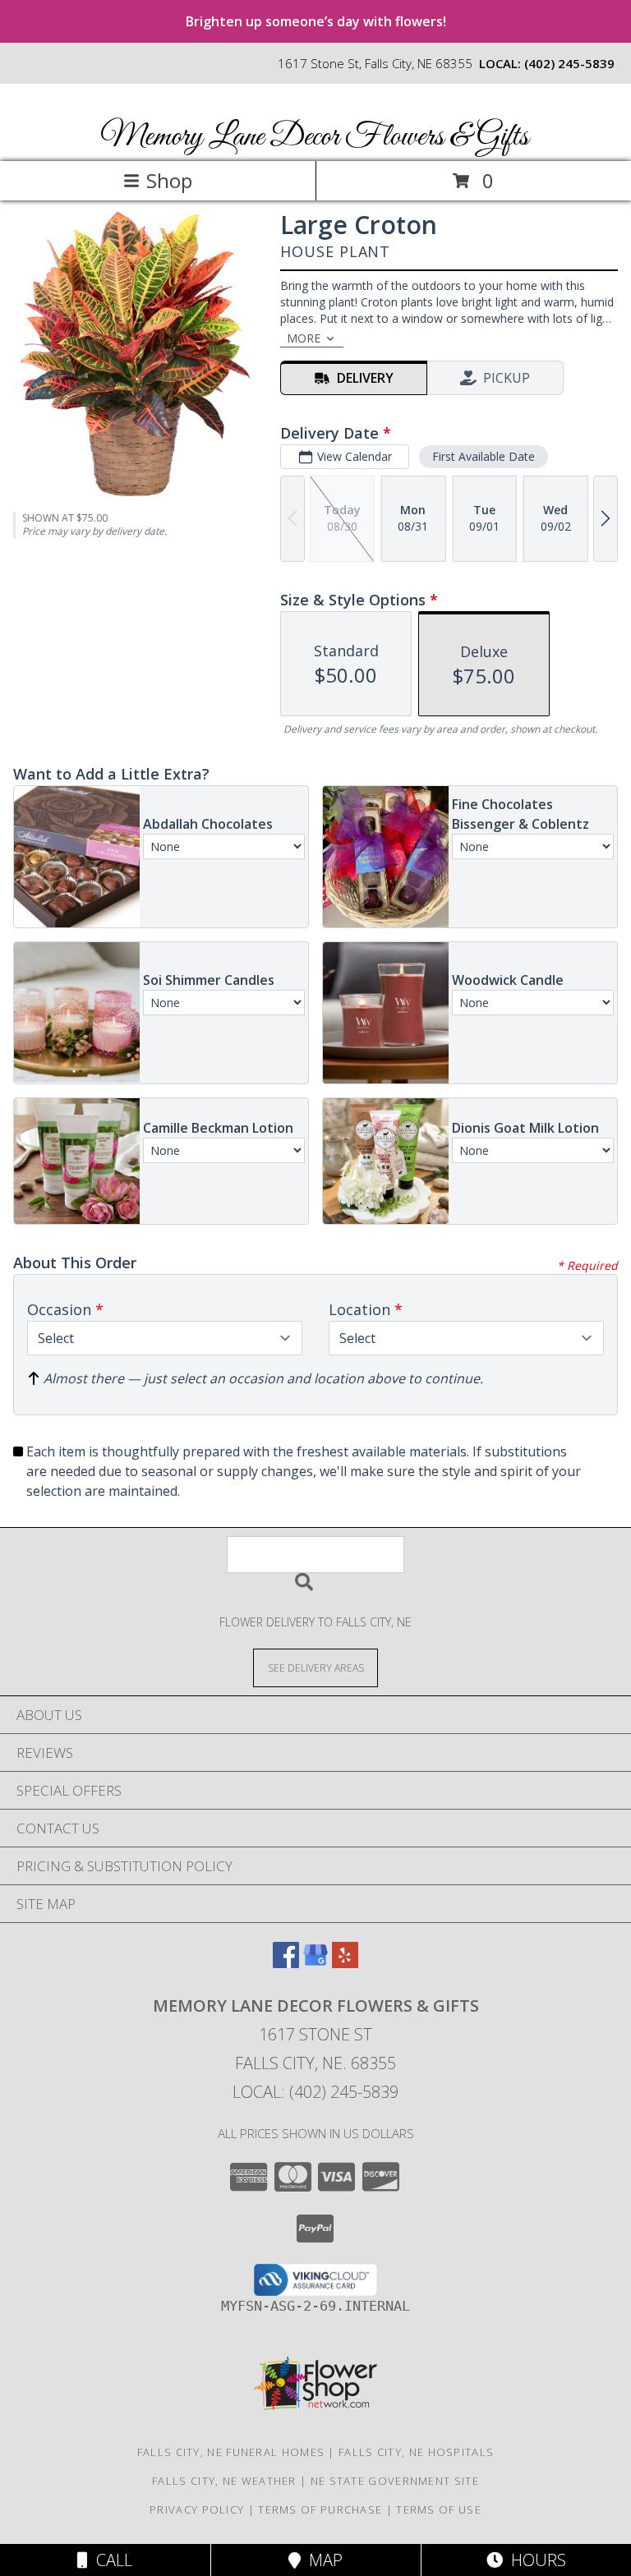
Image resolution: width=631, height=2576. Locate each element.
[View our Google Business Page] (315, 1963)
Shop (169, 180)
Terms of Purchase (320, 2509)
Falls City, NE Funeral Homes (231, 2452)
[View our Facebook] (286, 1963)
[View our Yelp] (345, 1963)
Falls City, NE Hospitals (416, 2452)
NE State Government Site (395, 2481)
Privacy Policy (197, 2509)
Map (322, 2560)
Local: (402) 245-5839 (315, 2092)
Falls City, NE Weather (224, 2481)
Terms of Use (439, 2509)
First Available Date (484, 456)
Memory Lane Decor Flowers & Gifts (314, 137)
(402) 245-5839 (569, 63)
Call (110, 2560)
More (304, 338)
